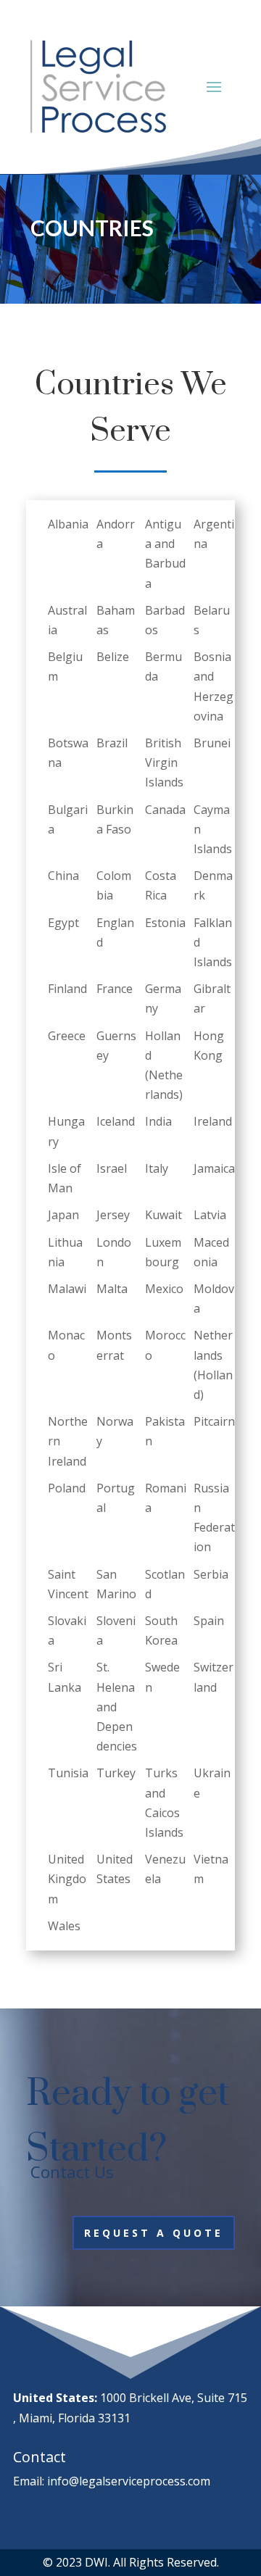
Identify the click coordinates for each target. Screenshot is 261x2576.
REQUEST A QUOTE (154, 2233)
